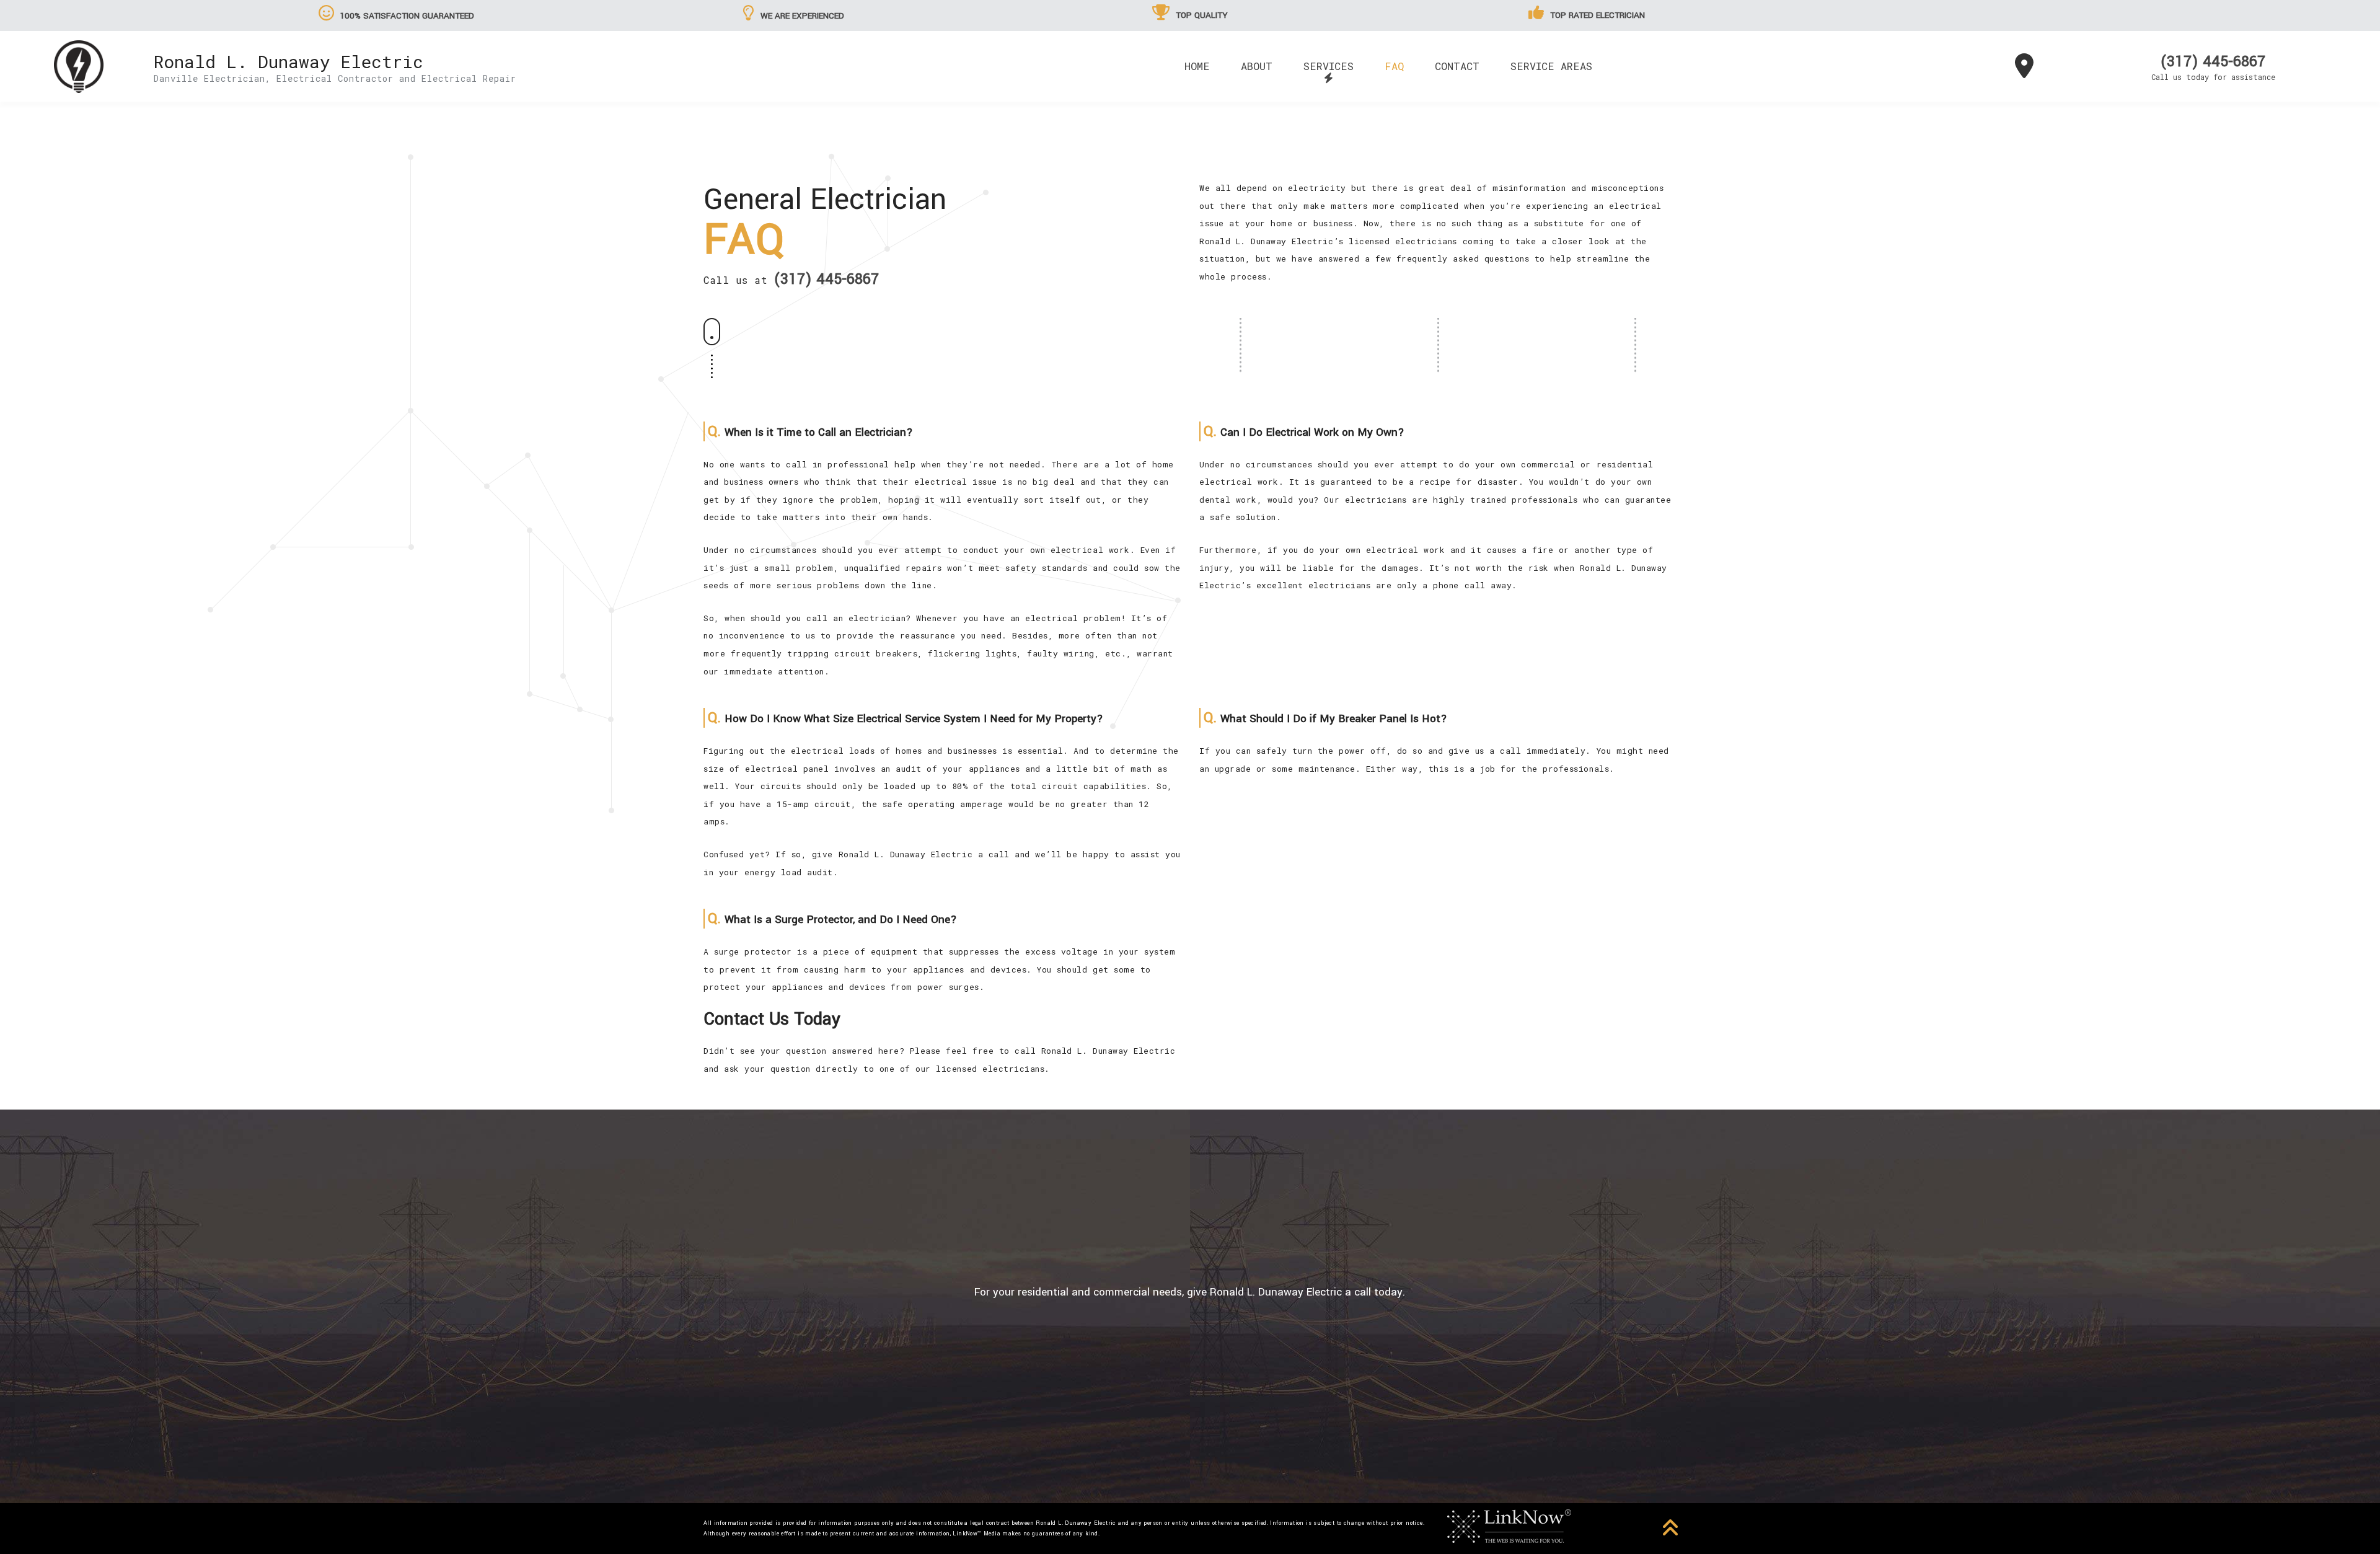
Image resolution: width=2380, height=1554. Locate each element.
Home (1197, 66)
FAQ (1394, 66)
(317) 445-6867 (2213, 62)
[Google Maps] (2024, 71)
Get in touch (1190, 1363)
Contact (1457, 66)
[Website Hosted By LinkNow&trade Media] (1509, 1525)
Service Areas (1551, 66)
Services (1329, 66)
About (1257, 66)
